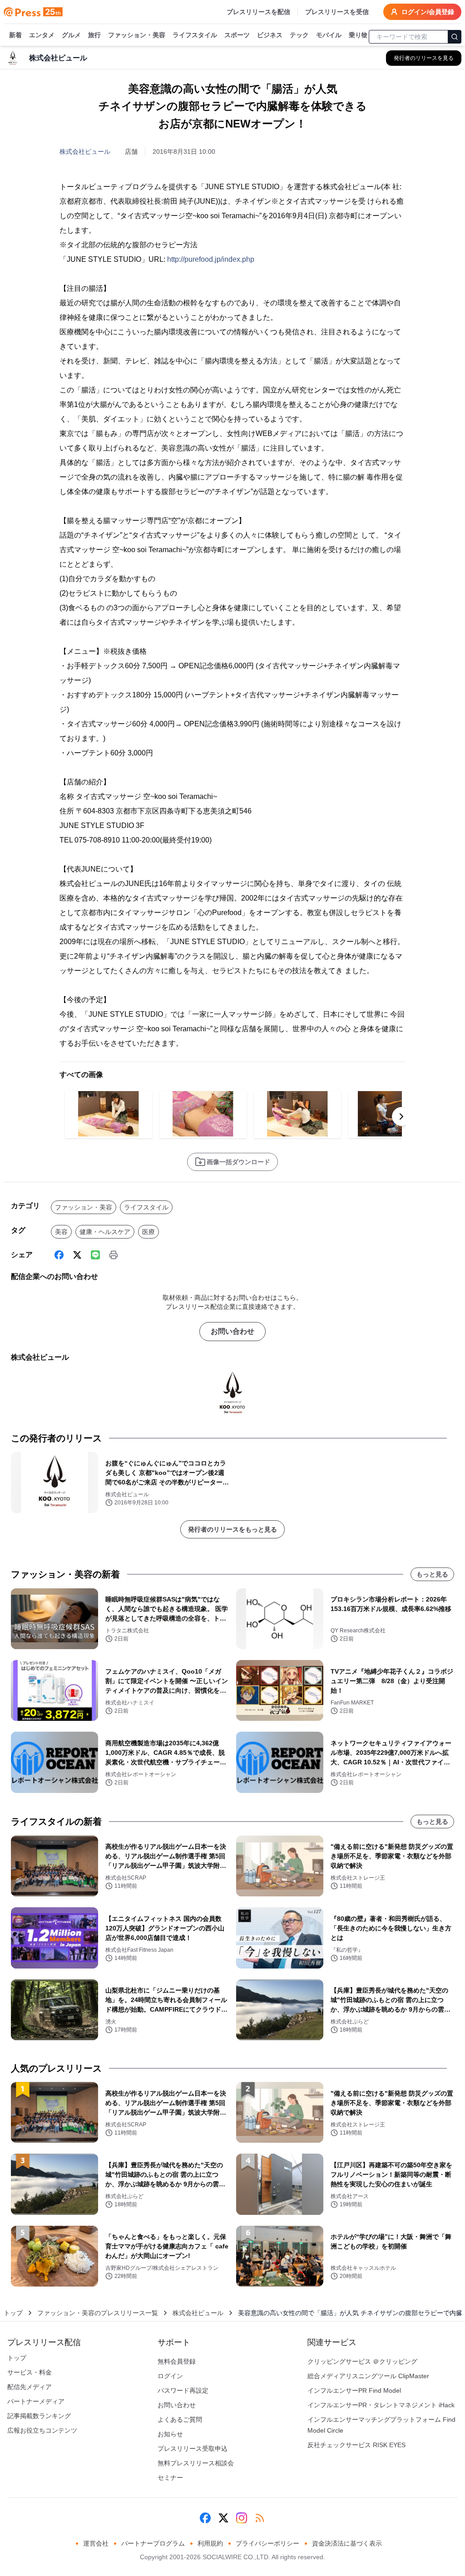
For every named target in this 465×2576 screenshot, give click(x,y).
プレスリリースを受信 (337, 12)
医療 (148, 1232)
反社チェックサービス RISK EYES (356, 2445)
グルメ (71, 35)
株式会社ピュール (85, 152)
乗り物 (358, 35)
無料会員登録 (177, 2361)
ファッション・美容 (137, 35)
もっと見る (432, 1574)
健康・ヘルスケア (105, 1232)
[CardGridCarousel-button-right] (401, 1117)
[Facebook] (59, 1255)
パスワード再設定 (183, 2390)
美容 (61, 1232)
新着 (15, 35)
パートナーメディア (36, 2401)
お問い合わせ (232, 1331)
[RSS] (260, 2518)
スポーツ (237, 35)
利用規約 (210, 2543)
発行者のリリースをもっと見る (232, 1529)
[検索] (455, 37)
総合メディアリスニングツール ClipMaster (368, 2376)
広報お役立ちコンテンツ (42, 2430)
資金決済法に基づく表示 (347, 2543)
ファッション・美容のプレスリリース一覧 (98, 2313)
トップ (13, 2313)
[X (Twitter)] (77, 1255)
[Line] (95, 1255)
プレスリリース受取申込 (193, 2449)
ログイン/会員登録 (428, 12)
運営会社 (96, 2543)
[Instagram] (242, 2518)
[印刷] (114, 1255)
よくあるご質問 (180, 2419)
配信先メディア (30, 2387)
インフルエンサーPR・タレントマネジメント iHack (381, 2405)
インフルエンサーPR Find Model (354, 2390)
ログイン (170, 2376)
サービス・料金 (30, 2372)
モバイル (329, 35)
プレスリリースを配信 (258, 12)
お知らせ (170, 2434)
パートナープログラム (153, 2543)
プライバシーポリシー (267, 2543)
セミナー (170, 2478)
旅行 (94, 35)
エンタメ (42, 35)
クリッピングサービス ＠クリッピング (362, 2361)
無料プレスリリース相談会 (196, 2463)
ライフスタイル (195, 35)
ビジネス (270, 35)
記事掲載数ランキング (39, 2416)
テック (299, 35)
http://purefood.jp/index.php (211, 259)
